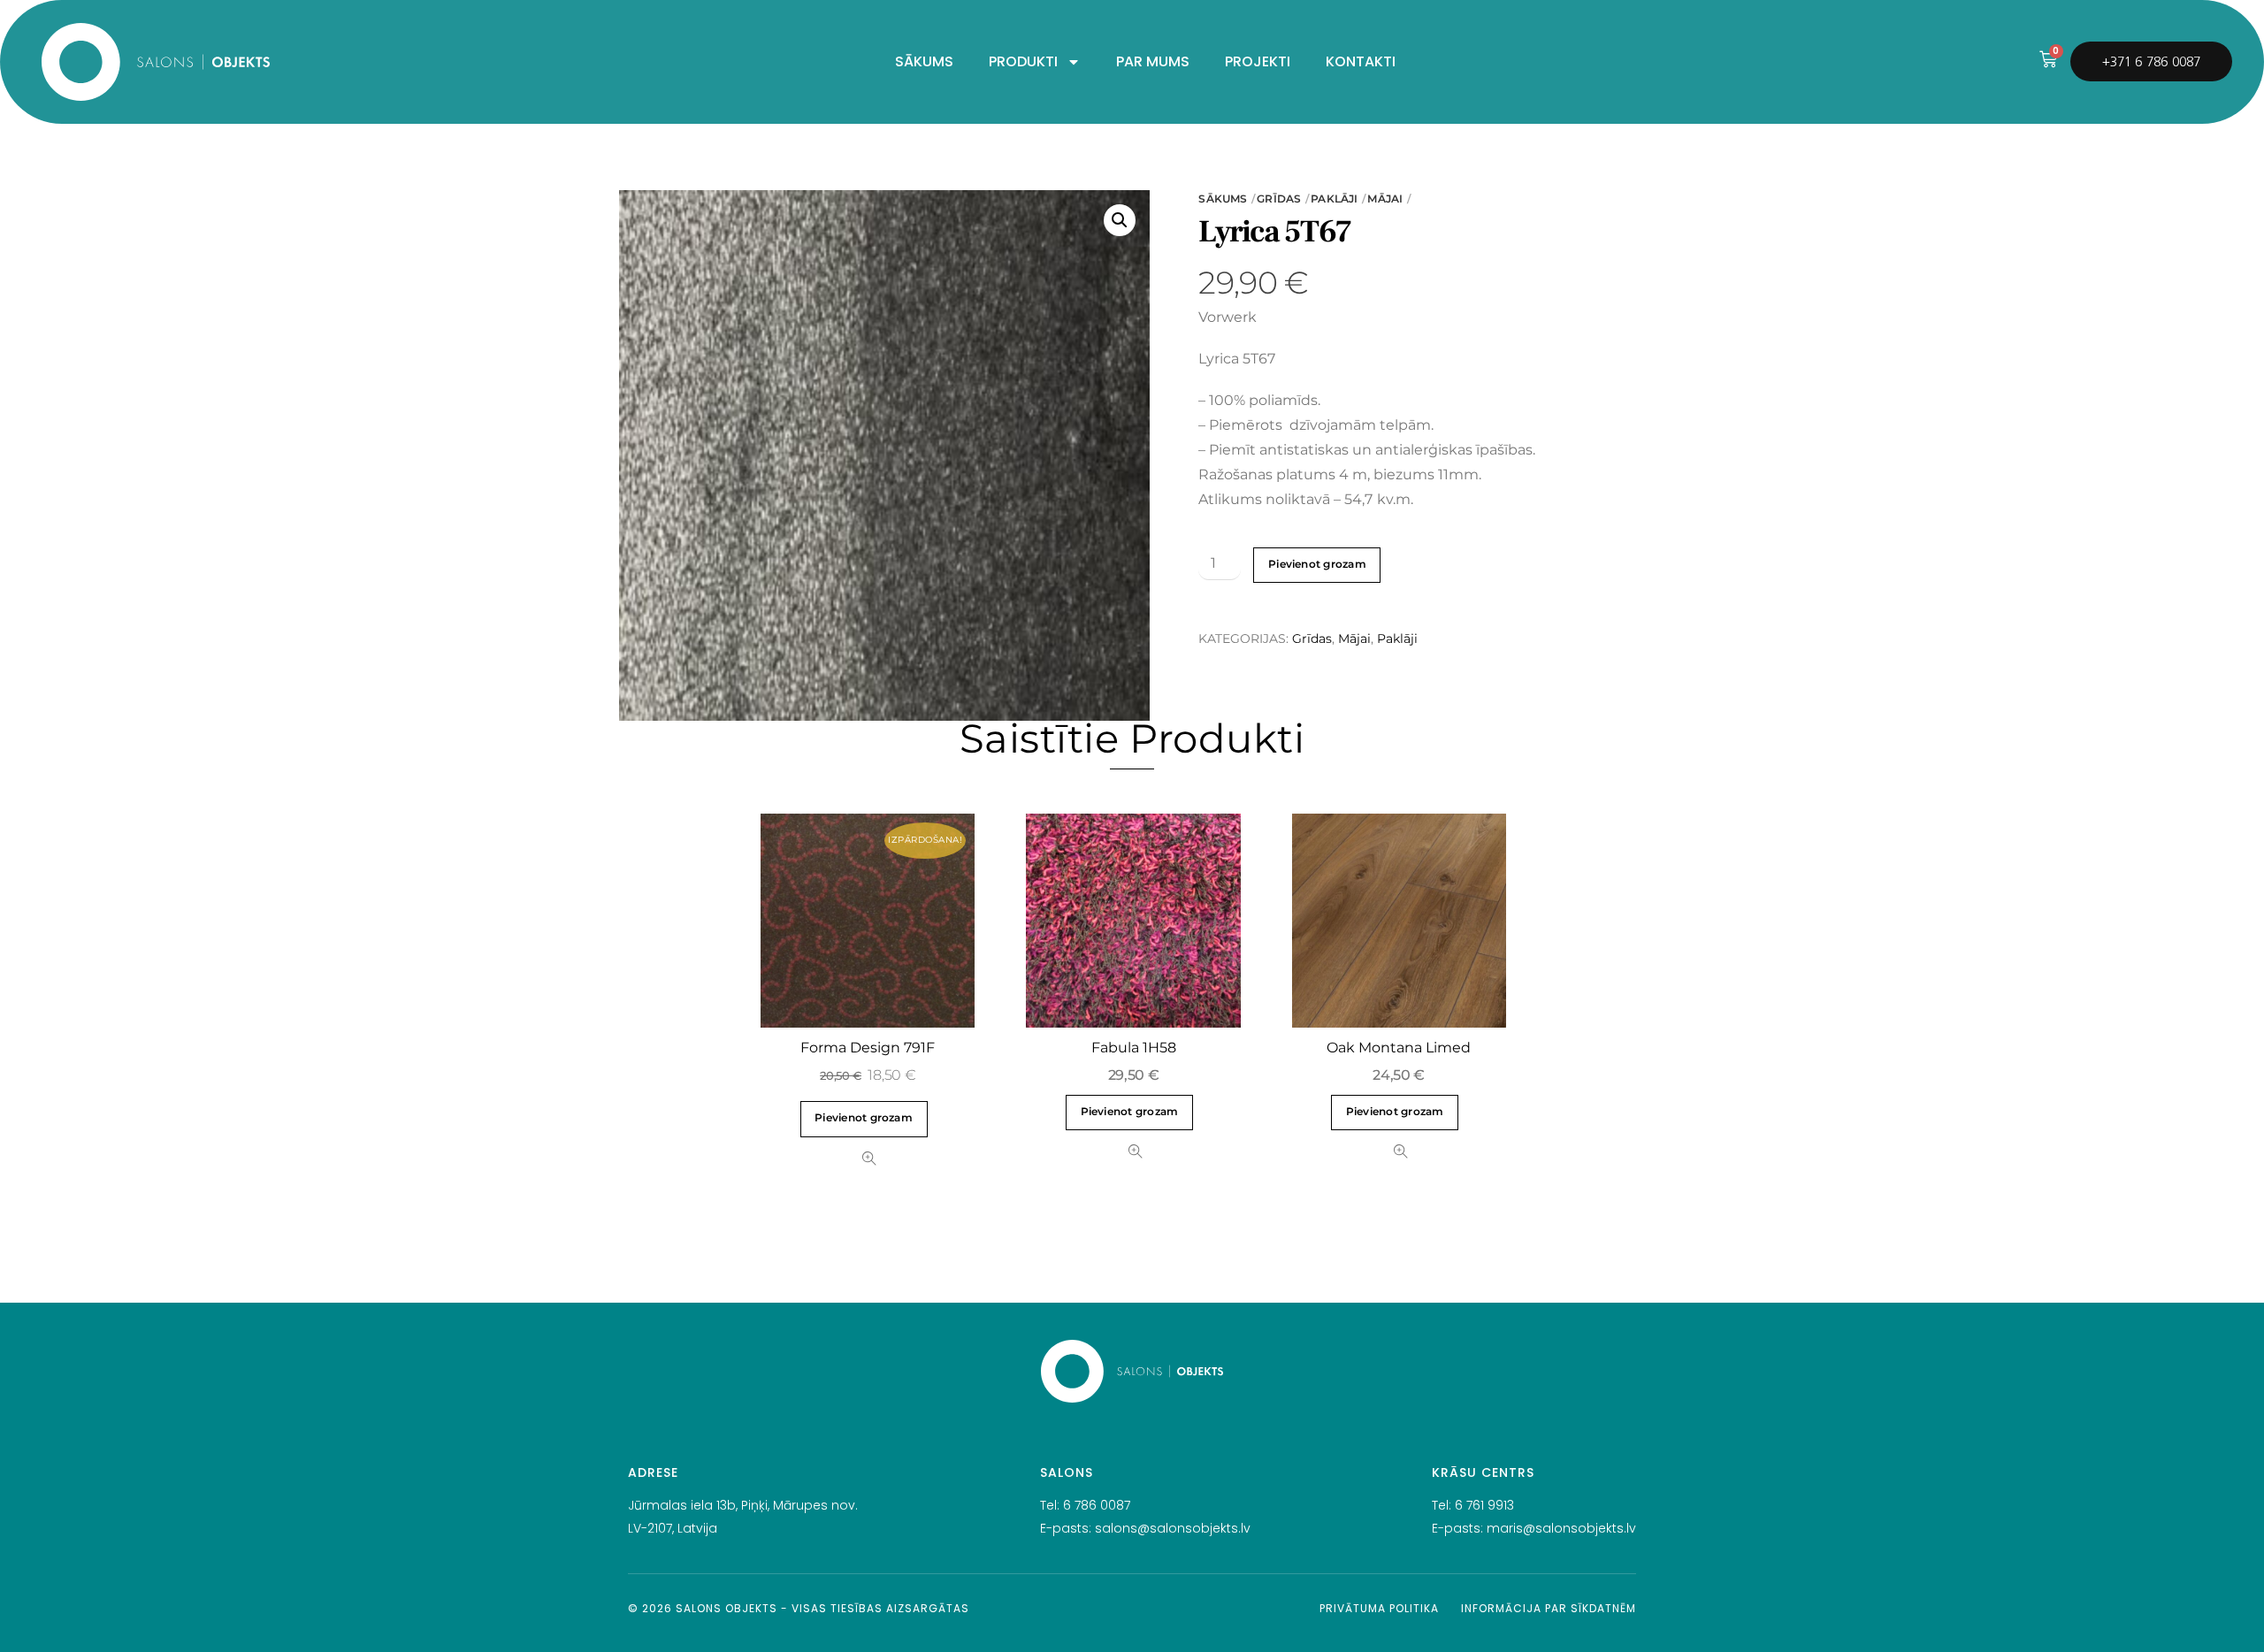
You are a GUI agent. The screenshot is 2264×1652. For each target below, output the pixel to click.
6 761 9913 (1484, 1505)
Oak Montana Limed (1399, 1048)
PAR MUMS (1153, 61)
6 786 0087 (1097, 1505)
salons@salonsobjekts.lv (1173, 1528)
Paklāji (1334, 199)
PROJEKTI (1258, 61)
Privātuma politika (1379, 1608)
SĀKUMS (924, 61)
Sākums (1223, 199)
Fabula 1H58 (1134, 1048)
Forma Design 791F (868, 1048)
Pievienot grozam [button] (864, 1118)
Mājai (1385, 199)
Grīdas (1279, 199)
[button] (1120, 220)
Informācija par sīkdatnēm (1549, 1608)
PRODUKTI (1023, 61)
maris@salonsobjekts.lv (1561, 1528)
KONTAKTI (1361, 61)
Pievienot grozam (1317, 564)
